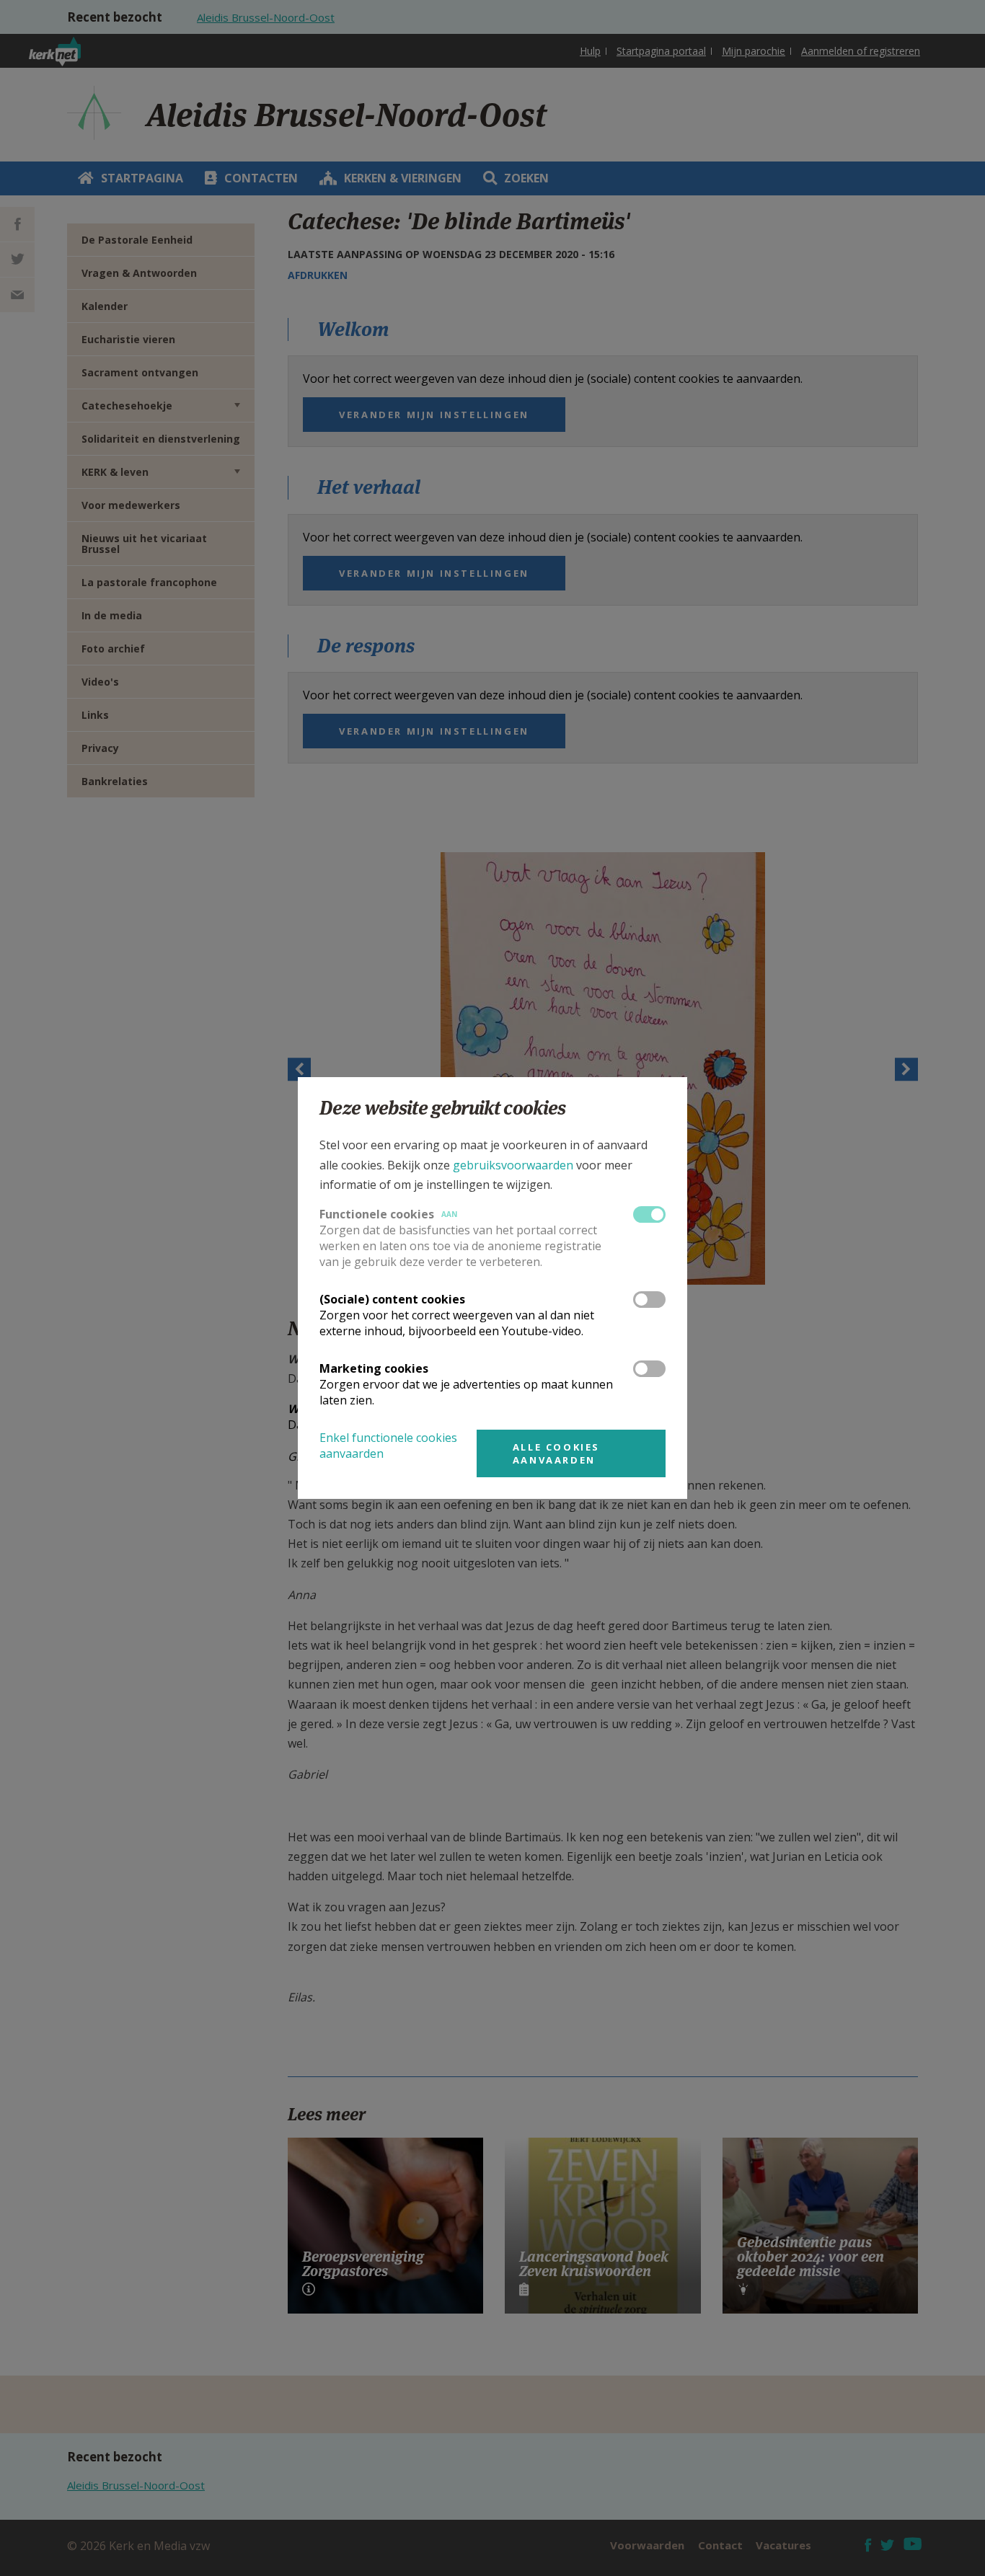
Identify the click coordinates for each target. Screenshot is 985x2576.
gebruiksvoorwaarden (513, 1165)
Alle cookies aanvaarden (556, 1453)
